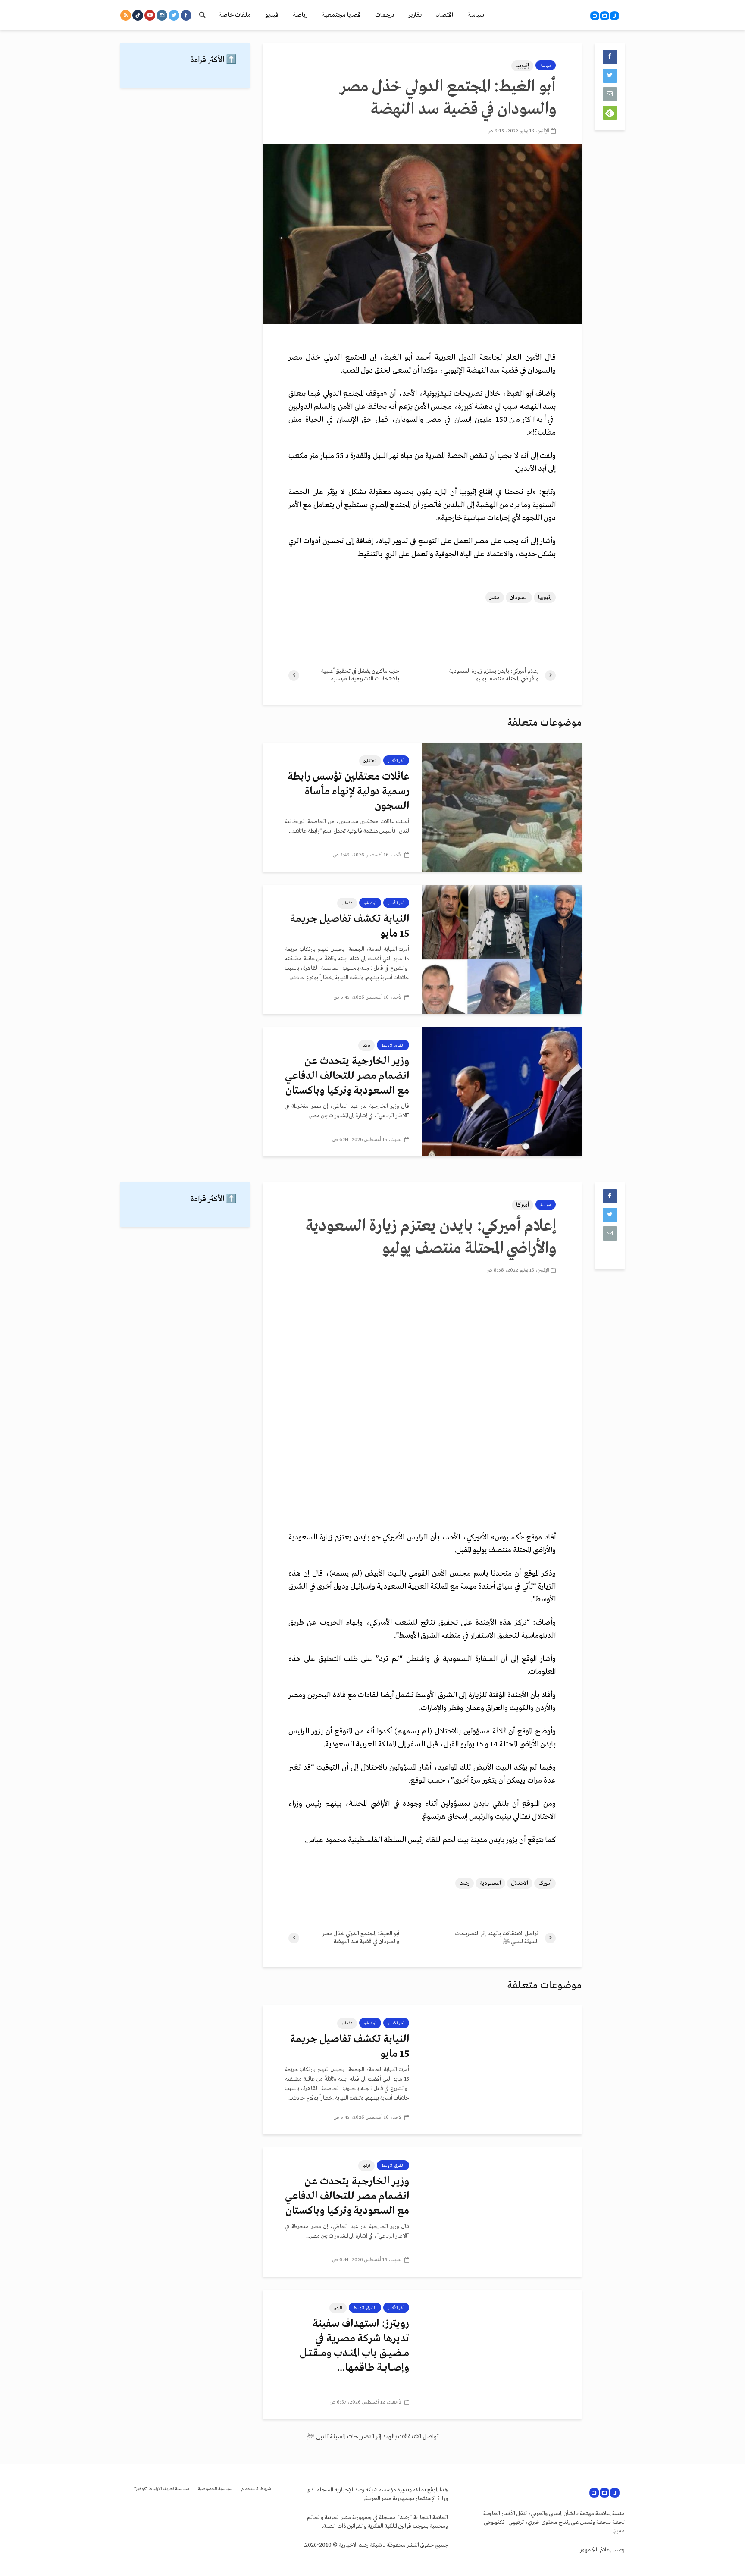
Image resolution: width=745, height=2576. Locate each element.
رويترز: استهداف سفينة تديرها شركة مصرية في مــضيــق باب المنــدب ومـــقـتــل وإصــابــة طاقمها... (354, 2346)
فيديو (272, 15)
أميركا (523, 1205)
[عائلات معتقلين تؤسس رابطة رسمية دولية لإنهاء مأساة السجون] (502, 807)
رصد (465, 1883)
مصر (495, 597)
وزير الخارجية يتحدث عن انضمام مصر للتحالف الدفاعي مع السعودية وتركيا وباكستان (347, 1076)
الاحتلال (520, 1883)
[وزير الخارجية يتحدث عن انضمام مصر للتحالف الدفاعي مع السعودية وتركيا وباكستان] (502, 1092)
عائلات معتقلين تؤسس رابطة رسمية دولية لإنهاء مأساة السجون (348, 791)
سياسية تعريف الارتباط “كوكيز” (162, 2489)
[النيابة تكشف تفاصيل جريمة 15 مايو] (502, 950)
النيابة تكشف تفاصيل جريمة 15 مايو (350, 926)
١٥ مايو (347, 903)
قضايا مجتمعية (341, 15)
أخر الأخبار (396, 761)
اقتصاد (444, 15)
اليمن (338, 2308)
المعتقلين (370, 761)
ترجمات (385, 15)
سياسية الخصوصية (215, 2489)
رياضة (300, 15)
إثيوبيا (522, 66)
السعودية (490, 1883)
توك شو (370, 903)
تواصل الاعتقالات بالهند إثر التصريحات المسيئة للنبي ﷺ (373, 2437)
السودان (519, 597)
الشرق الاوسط (393, 1045)
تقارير (415, 15)
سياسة (476, 15)
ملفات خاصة (235, 15)
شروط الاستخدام (256, 2489)
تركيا (366, 1045)
